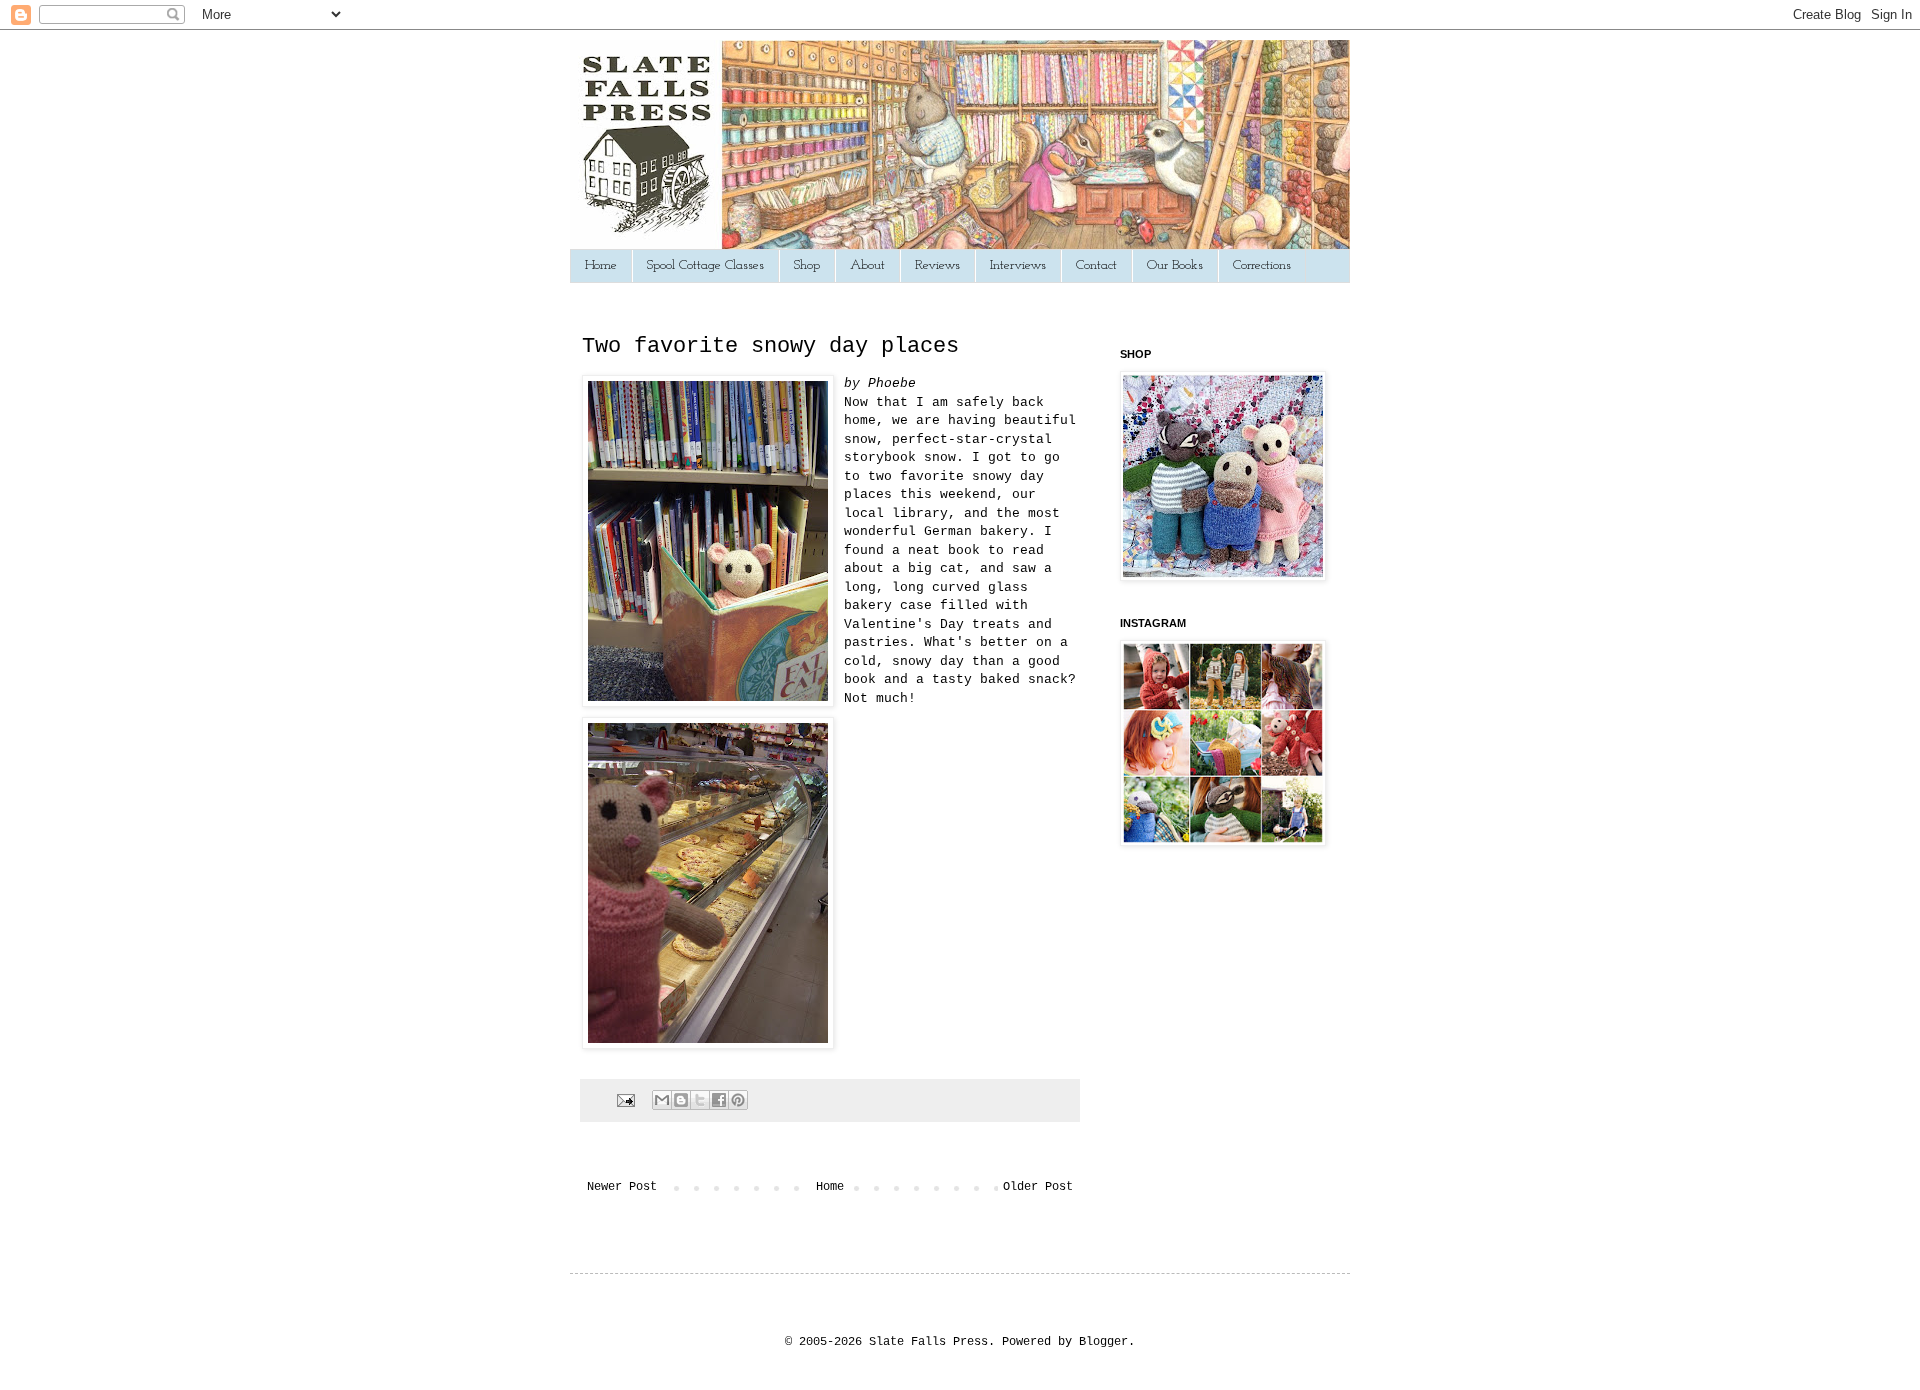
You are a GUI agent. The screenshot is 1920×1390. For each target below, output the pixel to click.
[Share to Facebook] (719, 1100)
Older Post (1038, 1187)
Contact (1096, 265)
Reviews (937, 265)
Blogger (1103, 1342)
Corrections (1262, 265)
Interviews (1018, 265)
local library (896, 513)
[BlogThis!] (681, 1100)
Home (601, 265)
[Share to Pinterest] (738, 1100)
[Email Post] (627, 1100)
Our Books (1175, 265)
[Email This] (662, 1100)
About (867, 265)
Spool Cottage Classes (705, 265)
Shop (807, 265)
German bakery (976, 531)
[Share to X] (700, 1100)
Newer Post (622, 1187)
